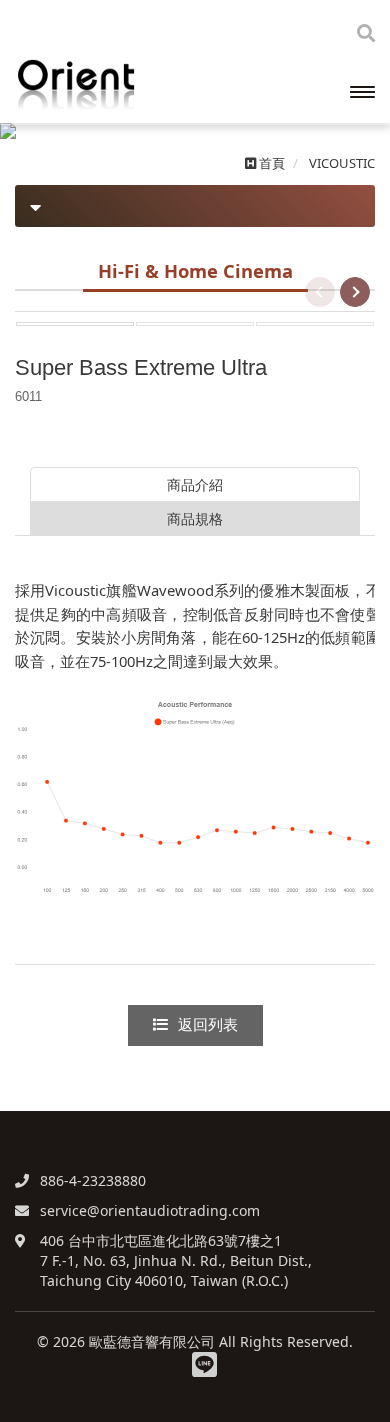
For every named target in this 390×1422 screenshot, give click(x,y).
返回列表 (208, 1025)
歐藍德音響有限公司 (115, 85)
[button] (27, 131)
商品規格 (195, 518)
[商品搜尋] (366, 33)
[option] (75, 324)
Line (204, 1364)
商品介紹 (195, 484)
